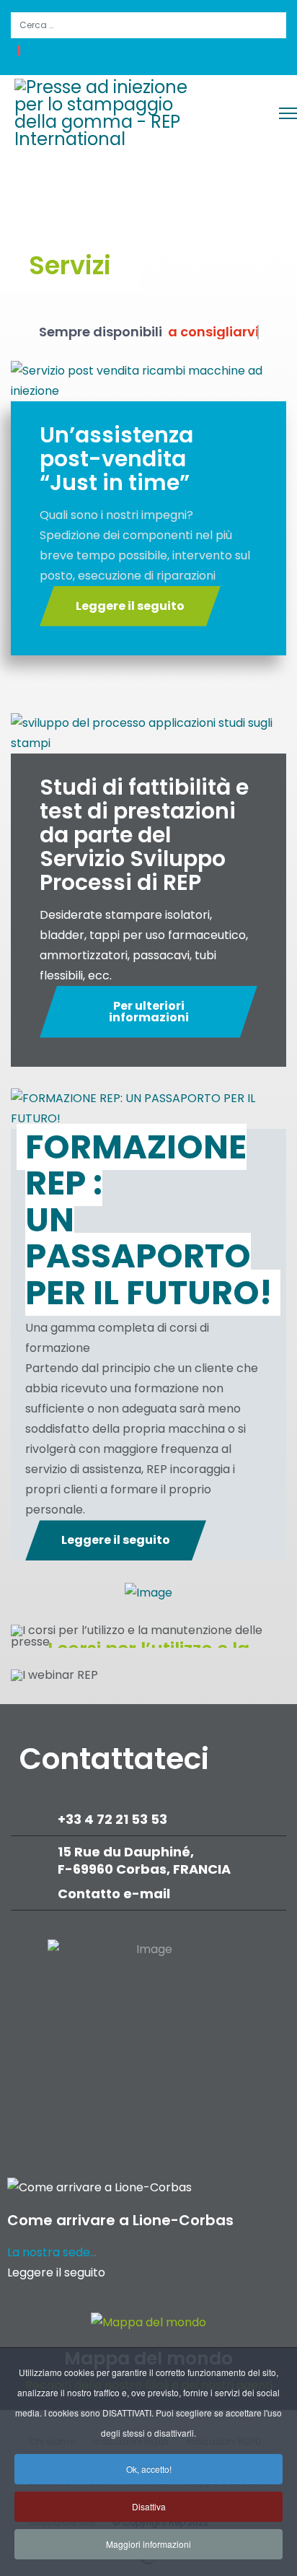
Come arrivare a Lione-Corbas (120, 2220)
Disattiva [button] (149, 2506)
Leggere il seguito (56, 2272)
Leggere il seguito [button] (130, 606)
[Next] (272, 1636)
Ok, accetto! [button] (149, 2469)
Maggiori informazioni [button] (148, 2544)
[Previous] (25, 1636)
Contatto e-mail (115, 1894)
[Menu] (288, 113)
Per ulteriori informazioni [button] (149, 1012)
